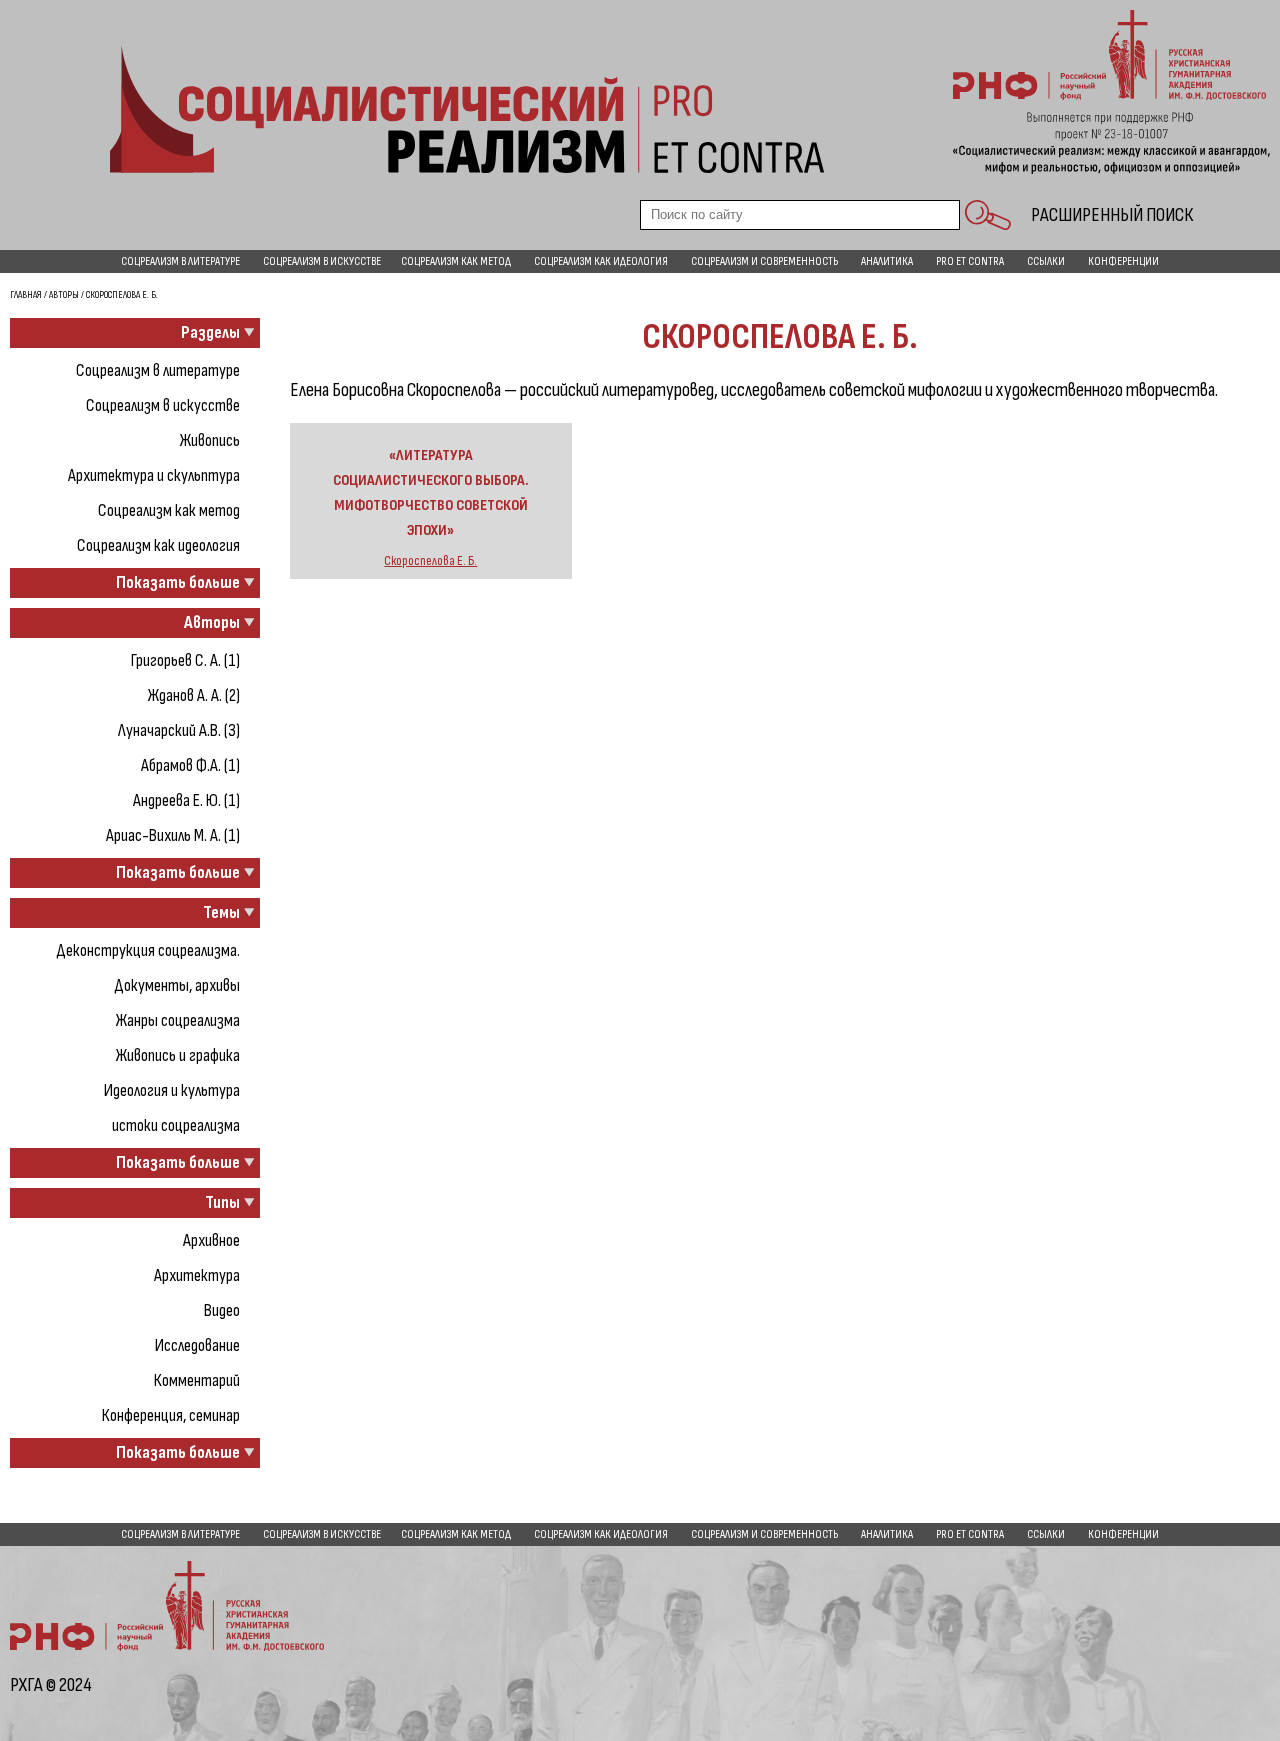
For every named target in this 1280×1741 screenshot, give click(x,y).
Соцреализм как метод (456, 261)
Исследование (197, 1345)
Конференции (1123, 261)
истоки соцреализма (176, 1125)
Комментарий (197, 1380)
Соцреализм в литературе (180, 261)
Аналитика (887, 261)
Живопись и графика (178, 1055)
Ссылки (1046, 261)
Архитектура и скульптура (154, 475)
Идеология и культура (172, 1090)
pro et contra (970, 261)
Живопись (210, 440)
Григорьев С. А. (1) (185, 660)
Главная (26, 295)
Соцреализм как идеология (601, 261)
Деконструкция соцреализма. (148, 950)
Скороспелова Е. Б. (430, 561)
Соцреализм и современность (764, 261)
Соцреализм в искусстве (322, 261)
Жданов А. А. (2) (194, 695)
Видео (222, 1310)
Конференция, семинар (171, 1415)
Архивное (211, 1240)
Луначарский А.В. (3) (179, 730)
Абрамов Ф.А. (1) (190, 765)
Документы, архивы (177, 985)
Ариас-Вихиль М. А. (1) (173, 835)
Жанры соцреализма (178, 1020)
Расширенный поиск (1112, 215)
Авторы (64, 295)
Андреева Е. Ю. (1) (186, 800)
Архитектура (197, 1275)
